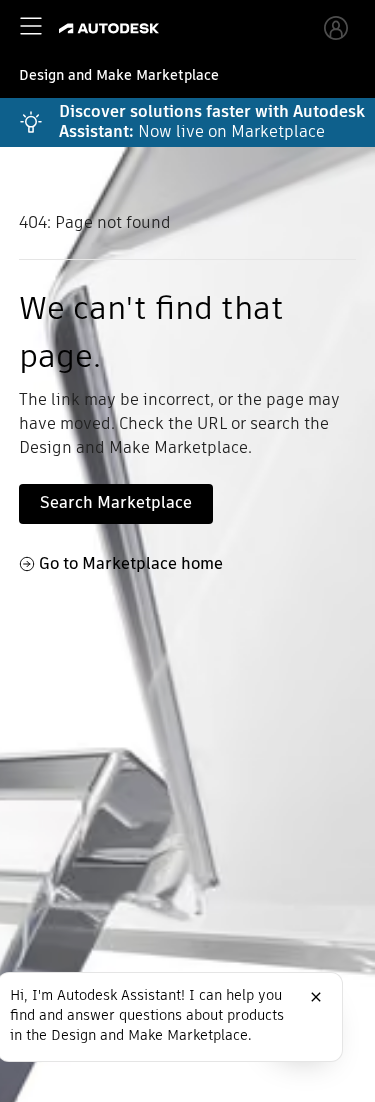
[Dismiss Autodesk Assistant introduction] (316, 997)
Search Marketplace (116, 502)
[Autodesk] (111, 28)
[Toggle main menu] (31, 26)
